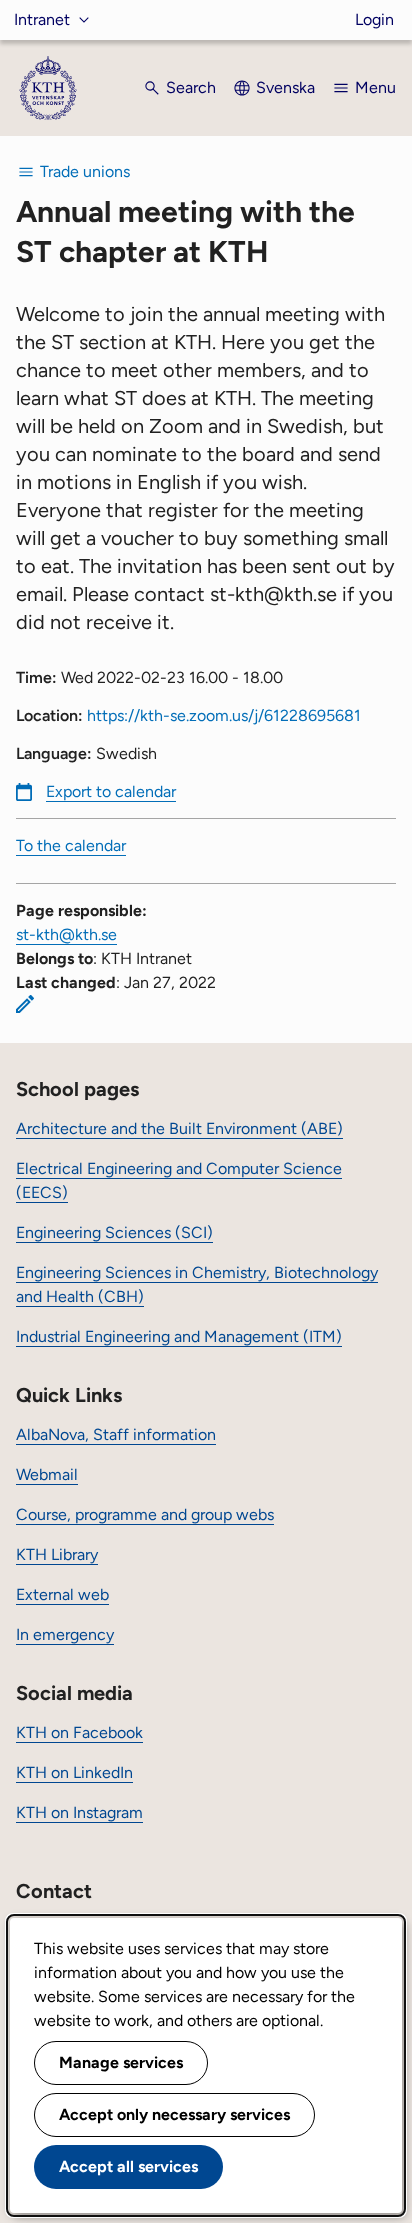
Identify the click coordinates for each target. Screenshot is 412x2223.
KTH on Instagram (79, 1812)
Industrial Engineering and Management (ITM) (179, 1336)
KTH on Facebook (79, 1732)
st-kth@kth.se (66, 934)
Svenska (285, 87)
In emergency (65, 1634)
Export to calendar (111, 791)
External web (62, 1594)
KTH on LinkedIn (74, 1772)
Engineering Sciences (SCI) (114, 1232)
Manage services (121, 2062)
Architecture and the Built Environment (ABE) (179, 1128)
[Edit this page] (25, 1004)
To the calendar (71, 845)
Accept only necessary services (174, 2114)
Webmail (47, 1474)
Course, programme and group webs (145, 1514)
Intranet (42, 19)
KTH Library (57, 1554)
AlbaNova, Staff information (116, 1434)
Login (374, 19)
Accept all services (128, 2166)
